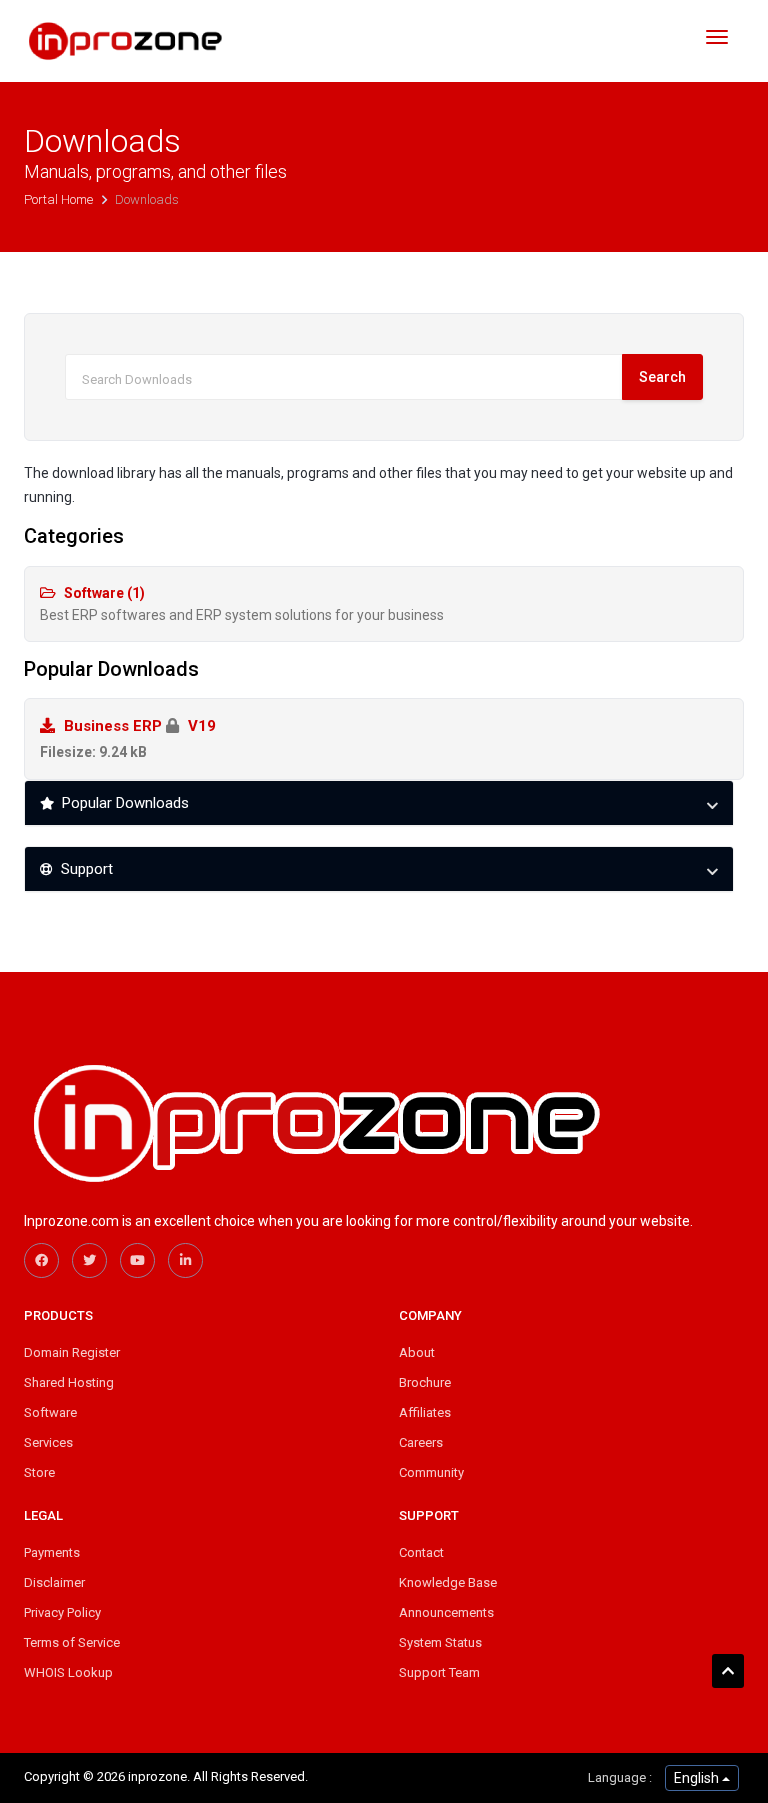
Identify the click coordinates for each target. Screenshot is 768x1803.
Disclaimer (54, 1582)
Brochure (425, 1382)
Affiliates (425, 1412)
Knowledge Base (448, 1582)
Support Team (439, 1672)
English (698, 1778)
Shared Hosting (69, 1382)
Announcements (446, 1612)
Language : (620, 1777)
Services (48, 1442)
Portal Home (60, 199)
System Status (440, 1642)
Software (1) (242, 604)
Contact (421, 1552)
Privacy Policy (62, 1612)
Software (50, 1412)
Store (39, 1472)
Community (431, 1472)
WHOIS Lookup (68, 1672)
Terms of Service (72, 1642)
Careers (421, 1442)
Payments (52, 1552)
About (417, 1352)
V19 (128, 738)
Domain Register (72, 1352)
